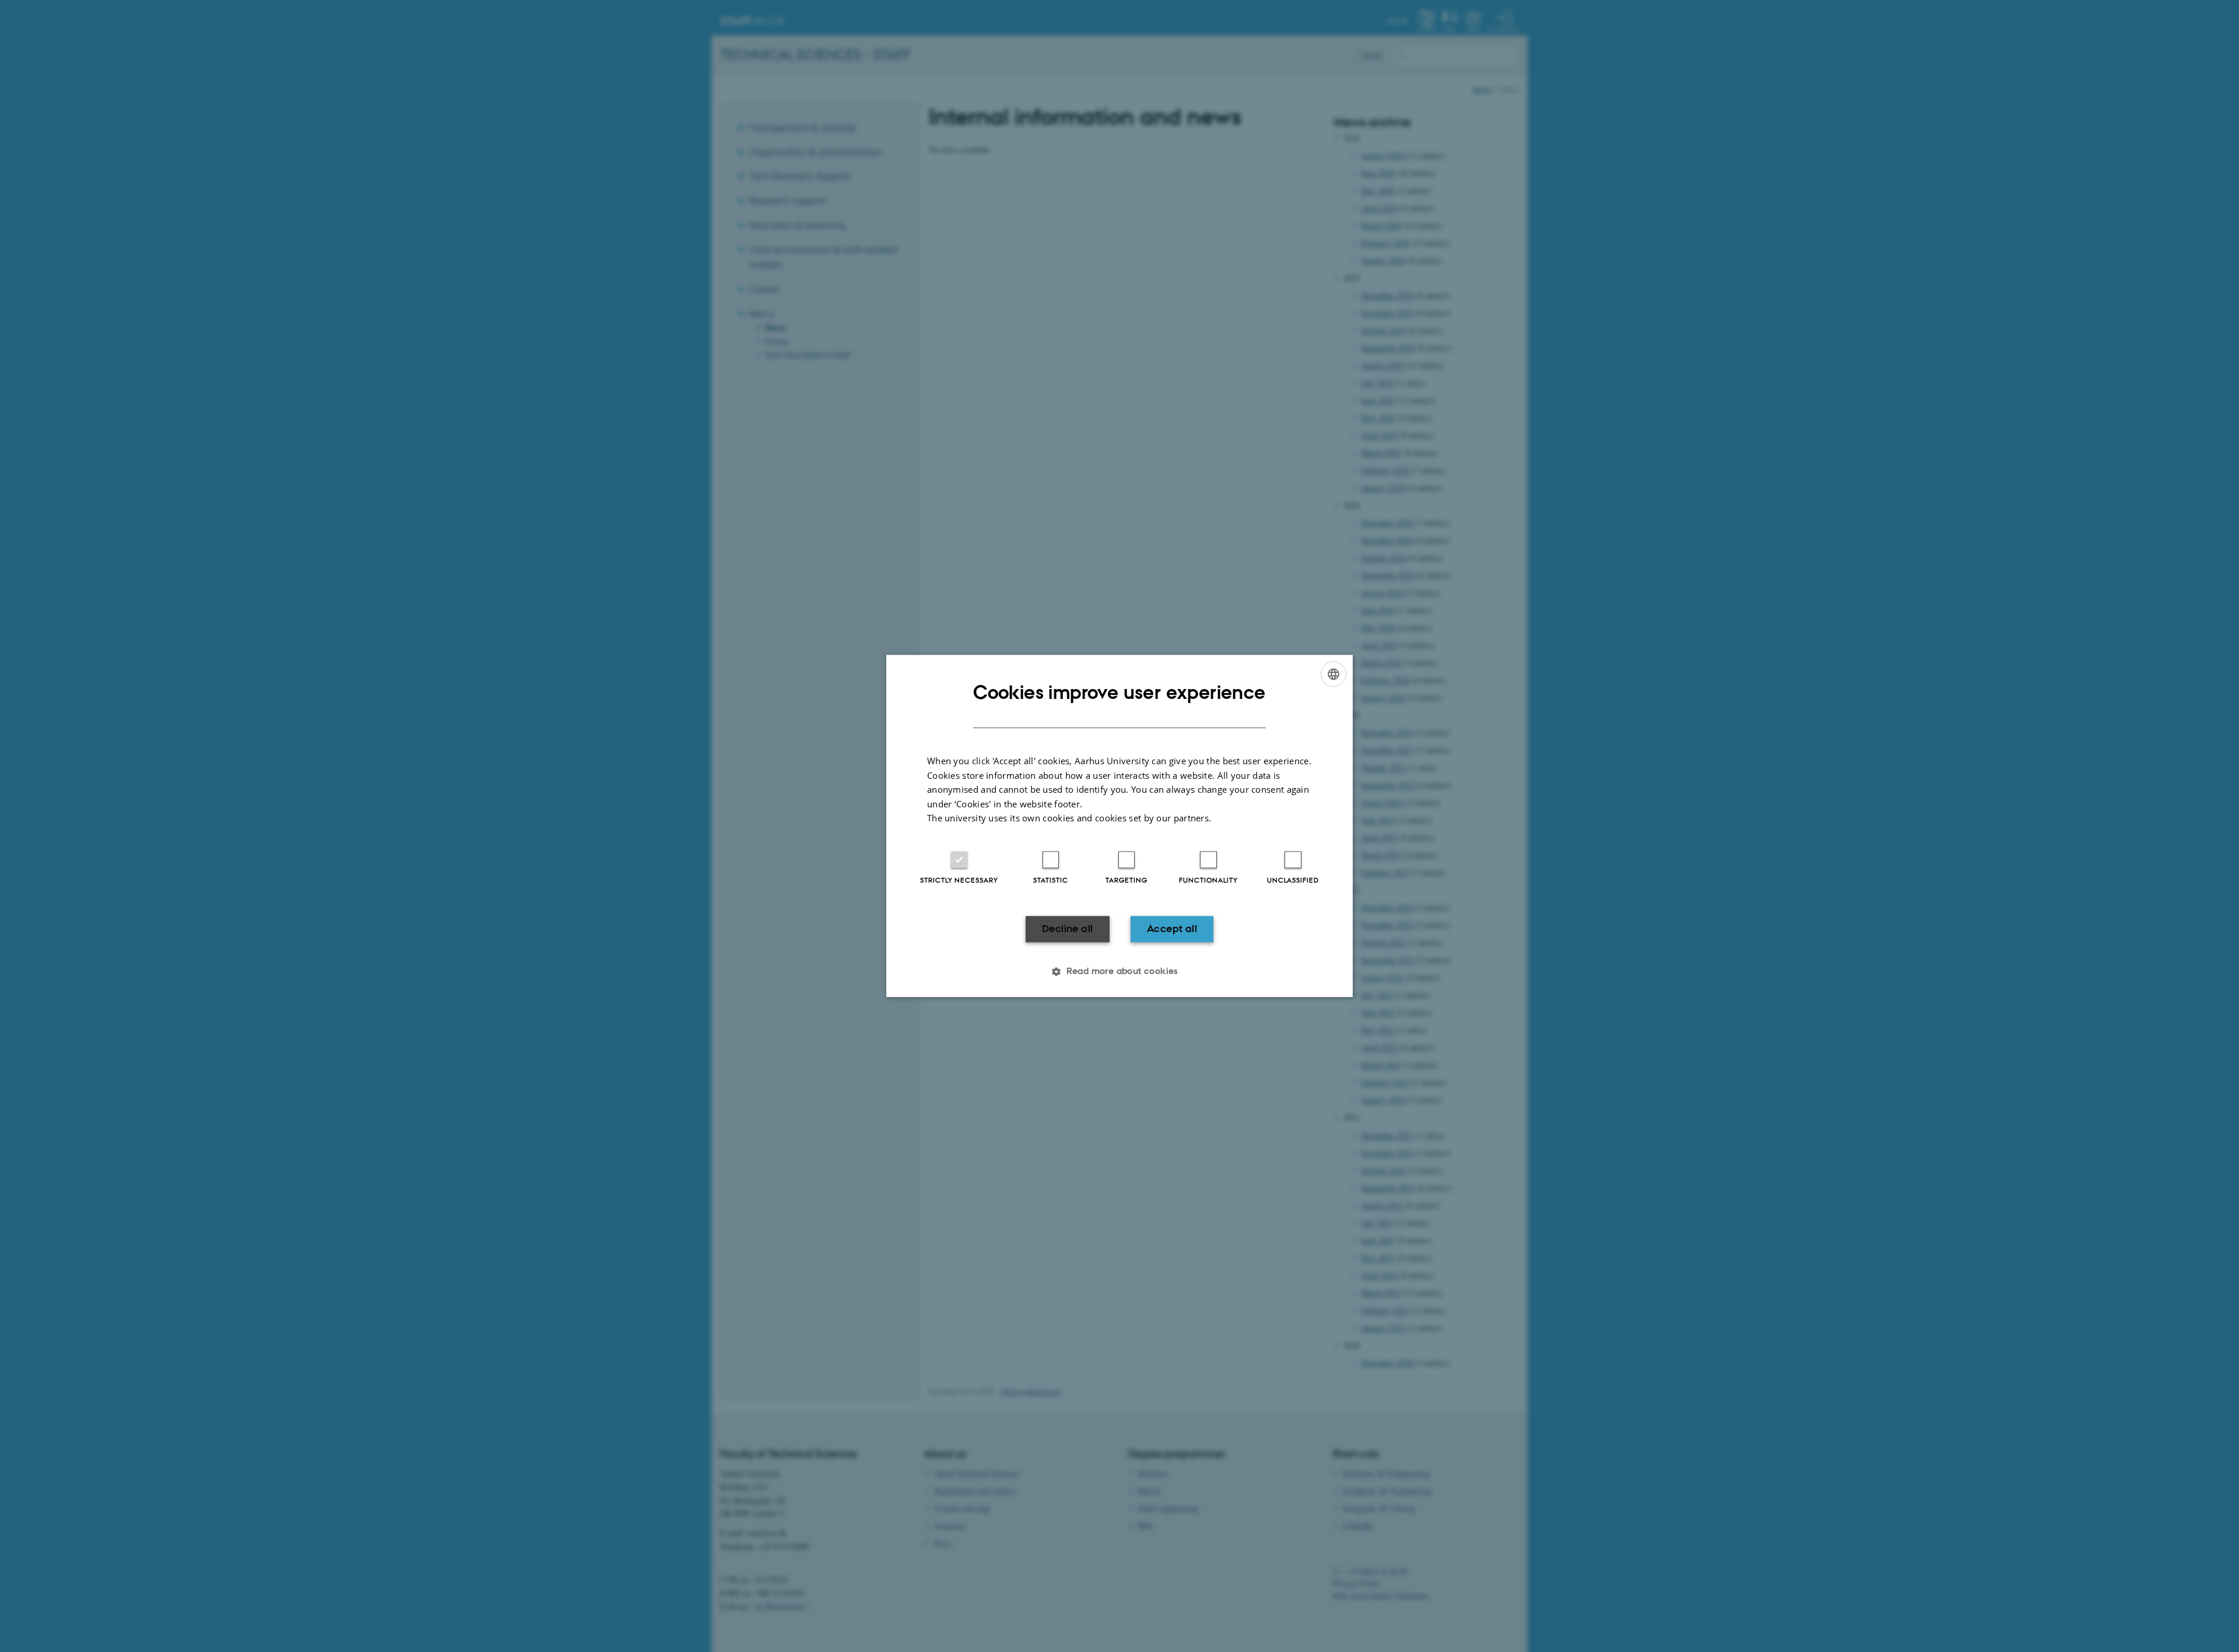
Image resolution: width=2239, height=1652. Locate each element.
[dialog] (1119, 826)
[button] (1119, 972)
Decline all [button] (1067, 929)
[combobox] (1333, 674)
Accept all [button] (1172, 929)
